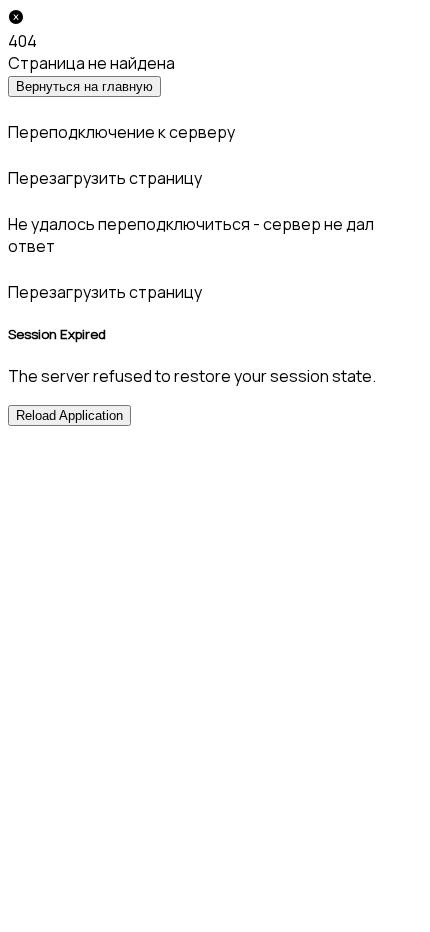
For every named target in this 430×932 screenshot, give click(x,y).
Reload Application (69, 415)
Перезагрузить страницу (105, 178)
